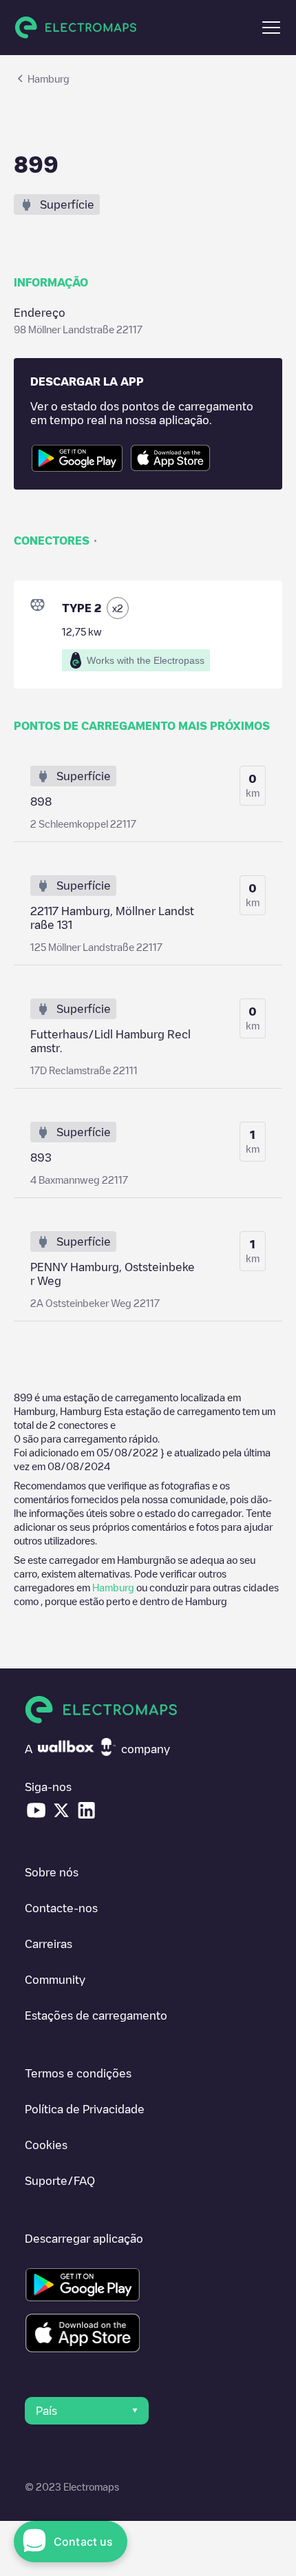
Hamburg (113, 1587)
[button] (271, 28)
